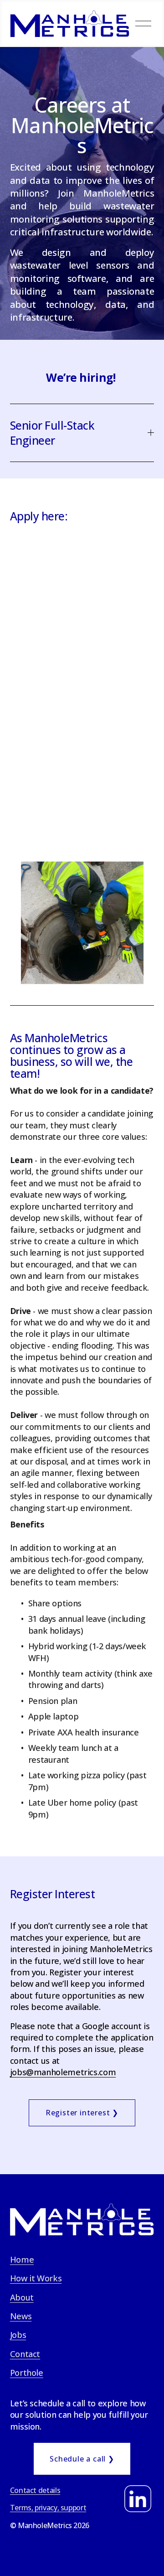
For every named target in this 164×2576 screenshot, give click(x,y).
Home (22, 2259)
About (22, 2297)
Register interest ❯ (82, 2113)
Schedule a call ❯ (82, 2459)
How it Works (36, 2278)
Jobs (18, 2335)
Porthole (27, 2373)
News (21, 2316)
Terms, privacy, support (48, 2508)
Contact (25, 2354)
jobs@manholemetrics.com (63, 2072)
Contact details (35, 2490)
